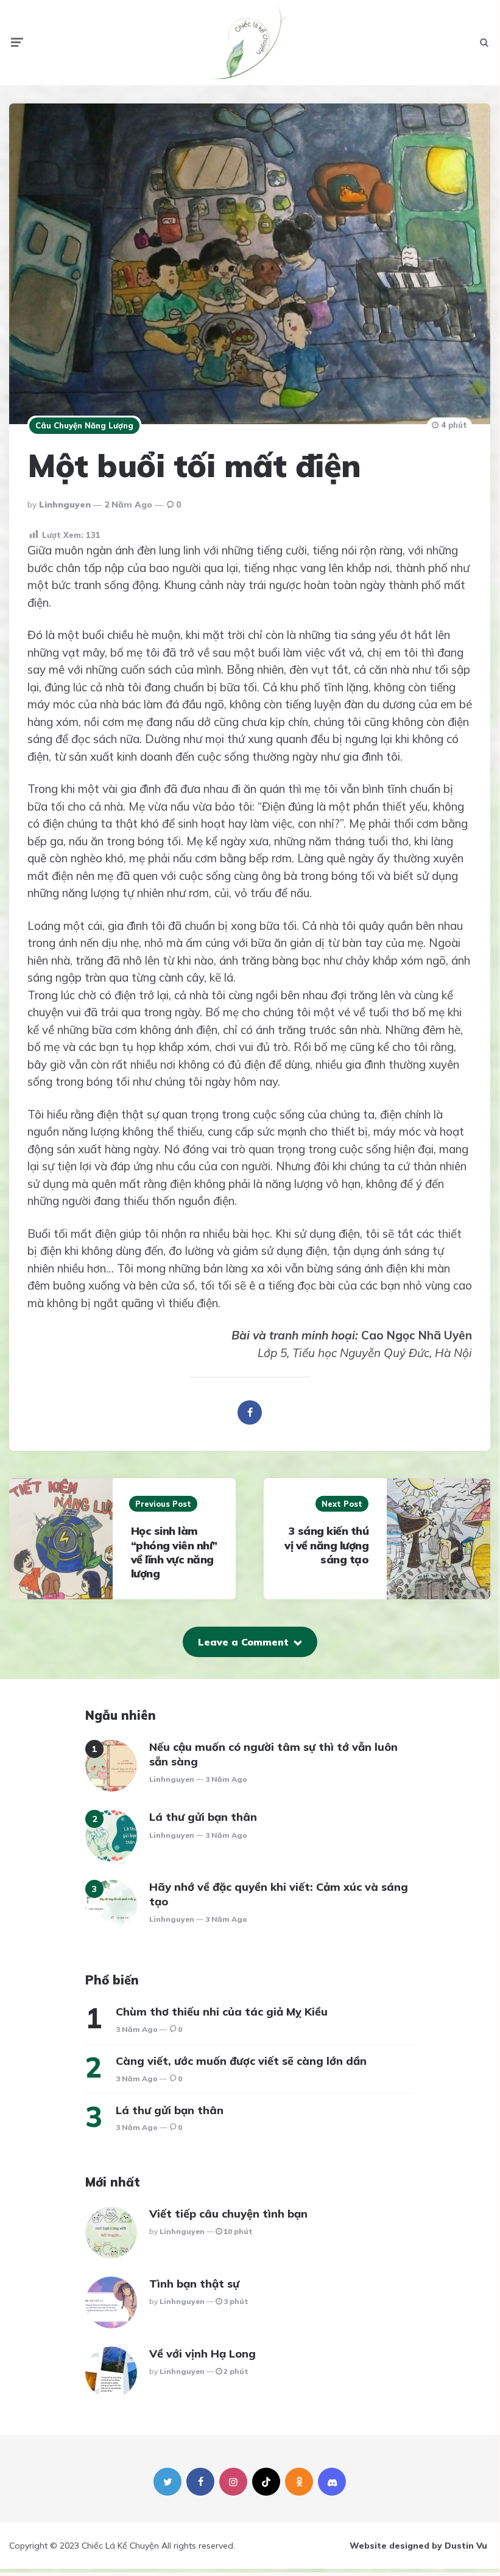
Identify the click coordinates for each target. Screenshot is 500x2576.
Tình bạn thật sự (194, 2284)
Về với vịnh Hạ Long (202, 2354)
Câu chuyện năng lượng (84, 425)
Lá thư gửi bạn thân (203, 1817)
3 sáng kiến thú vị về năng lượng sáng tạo (326, 1545)
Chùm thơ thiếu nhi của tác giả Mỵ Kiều (222, 2012)
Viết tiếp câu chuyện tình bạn (228, 2214)
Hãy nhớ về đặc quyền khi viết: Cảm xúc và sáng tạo (279, 1894)
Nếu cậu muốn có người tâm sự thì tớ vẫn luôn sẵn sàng (273, 1754)
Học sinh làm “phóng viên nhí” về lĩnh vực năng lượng (174, 1552)
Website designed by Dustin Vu (418, 2546)
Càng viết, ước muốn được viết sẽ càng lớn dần (241, 2061)
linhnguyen (65, 504)
